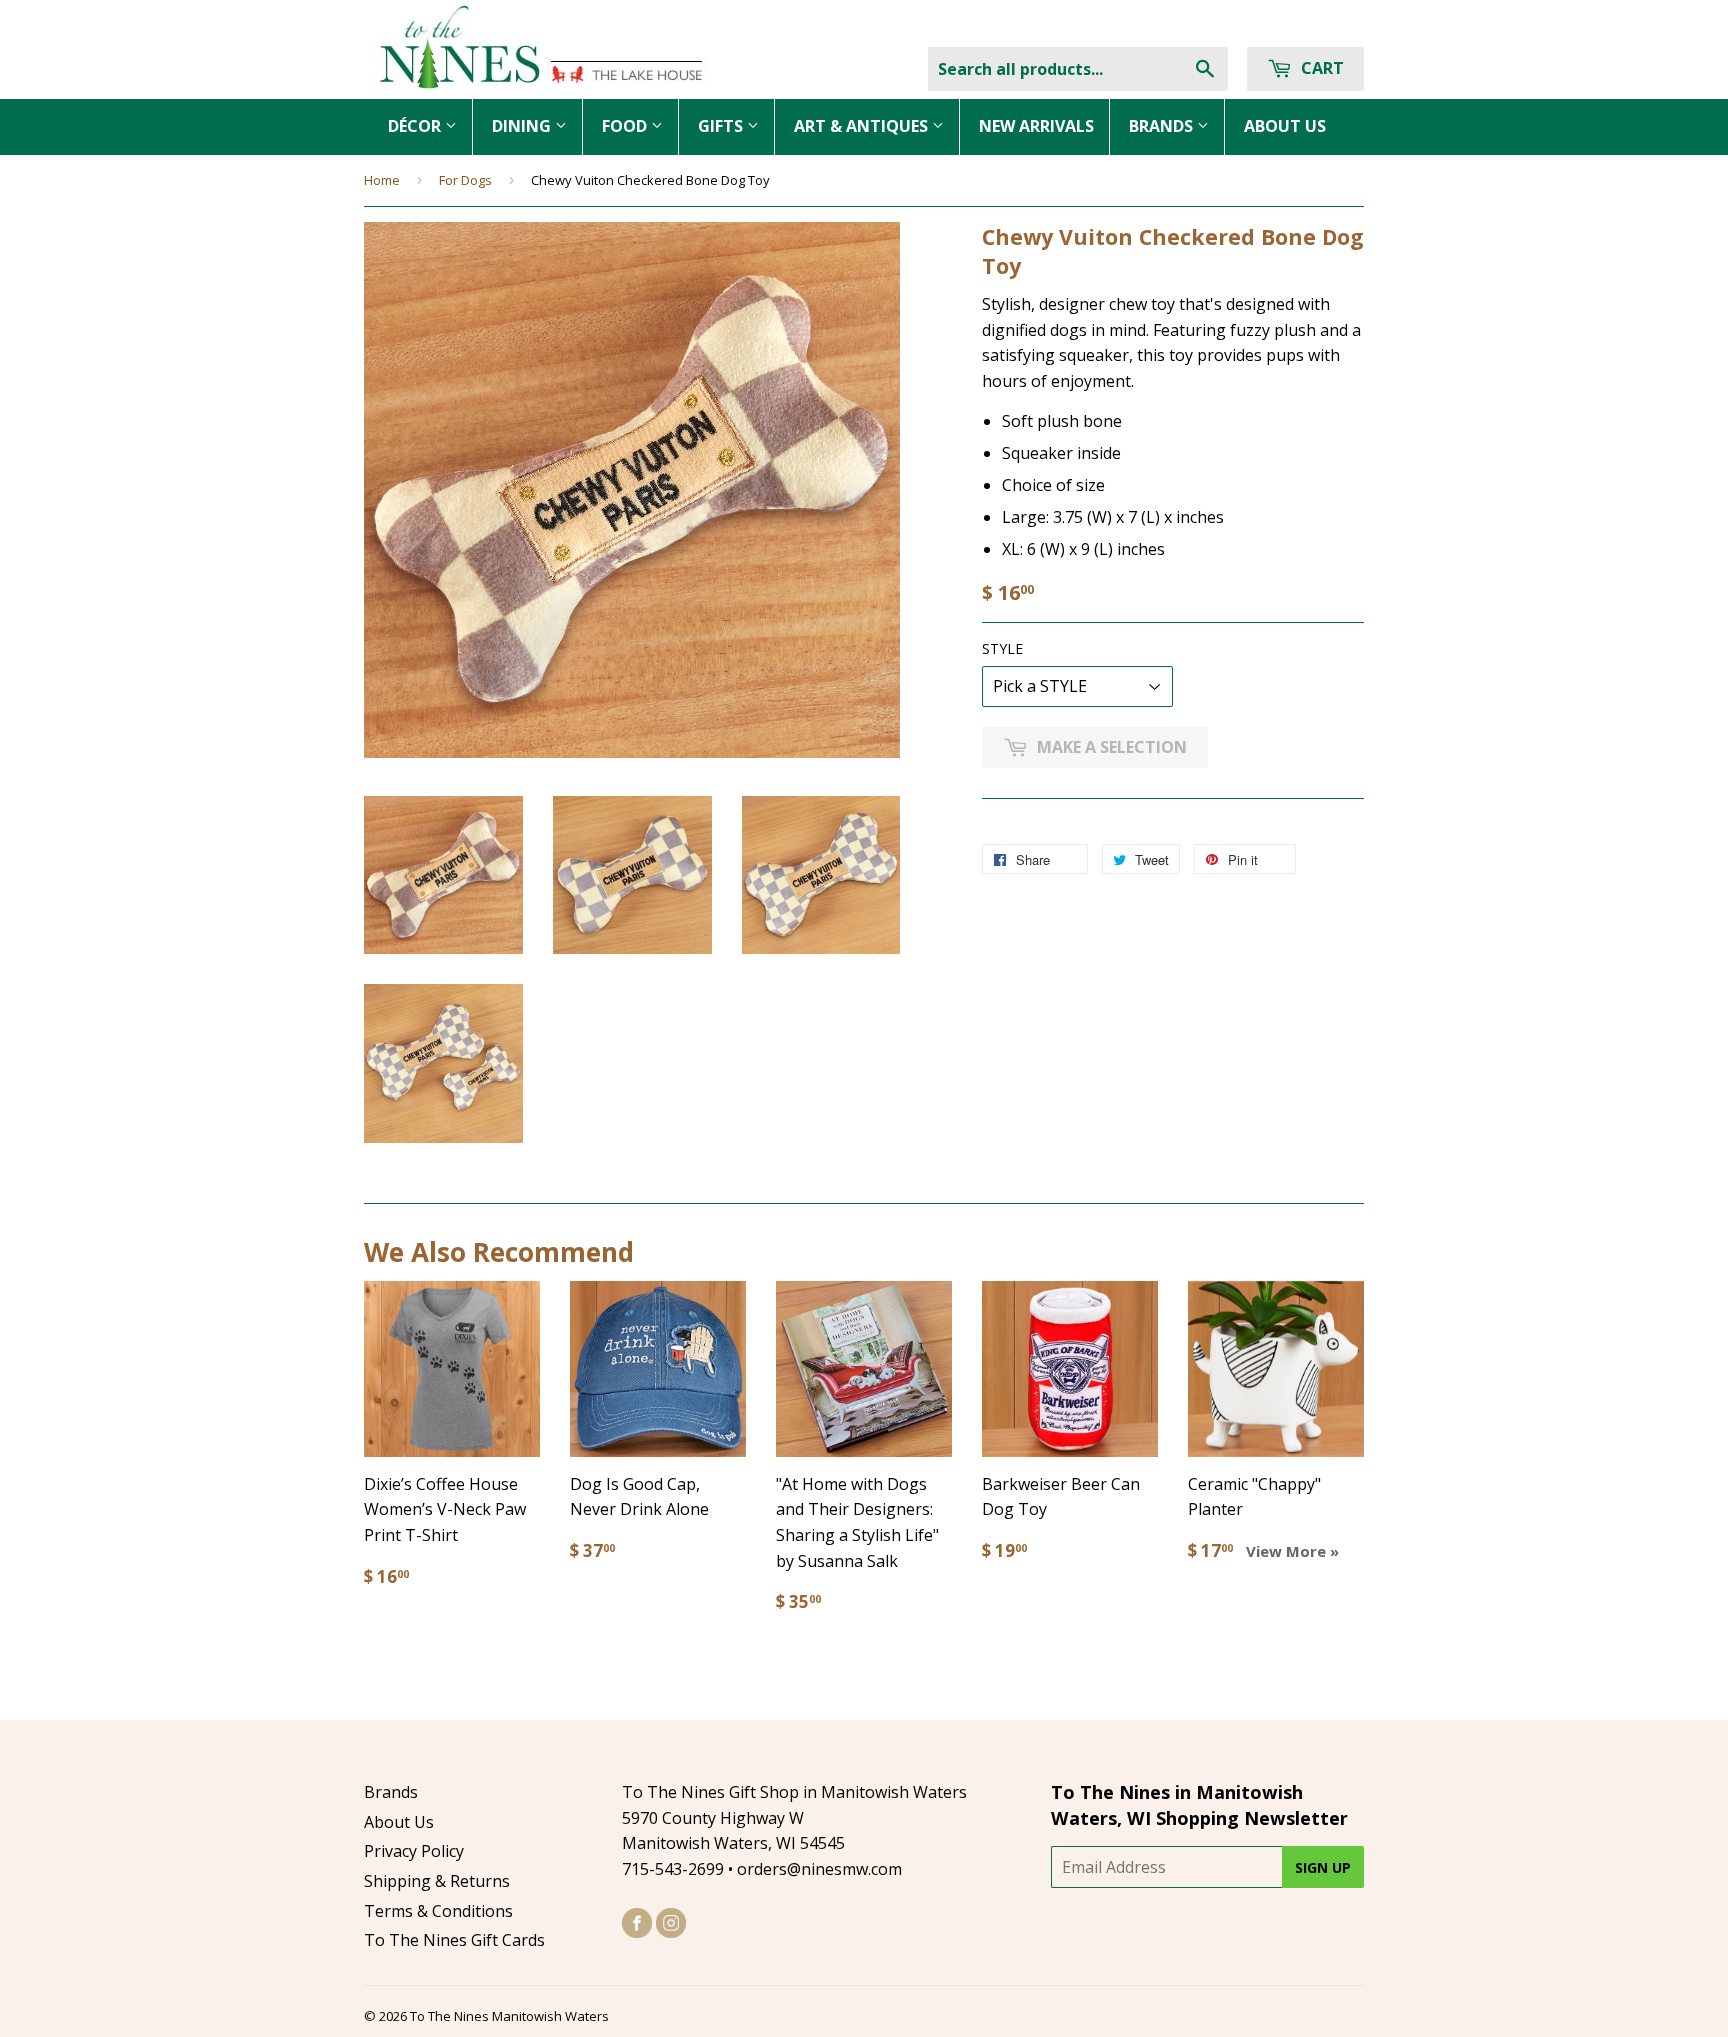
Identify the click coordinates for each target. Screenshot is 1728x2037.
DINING (523, 126)
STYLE (1002, 648)
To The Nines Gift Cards (454, 1940)
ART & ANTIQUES (863, 126)
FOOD (626, 126)
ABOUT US (1285, 126)
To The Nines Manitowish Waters (509, 2016)
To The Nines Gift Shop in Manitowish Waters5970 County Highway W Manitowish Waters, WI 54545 (794, 1817)
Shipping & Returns (437, 1881)
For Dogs (465, 180)
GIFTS (722, 126)
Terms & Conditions (438, 1911)
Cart (1320, 68)
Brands (391, 1792)
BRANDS (1163, 126)
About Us (399, 1822)
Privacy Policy (414, 1851)
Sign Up (1323, 1867)
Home (382, 180)
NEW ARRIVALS (1036, 126)
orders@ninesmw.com (819, 1869)
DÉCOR (416, 126)
